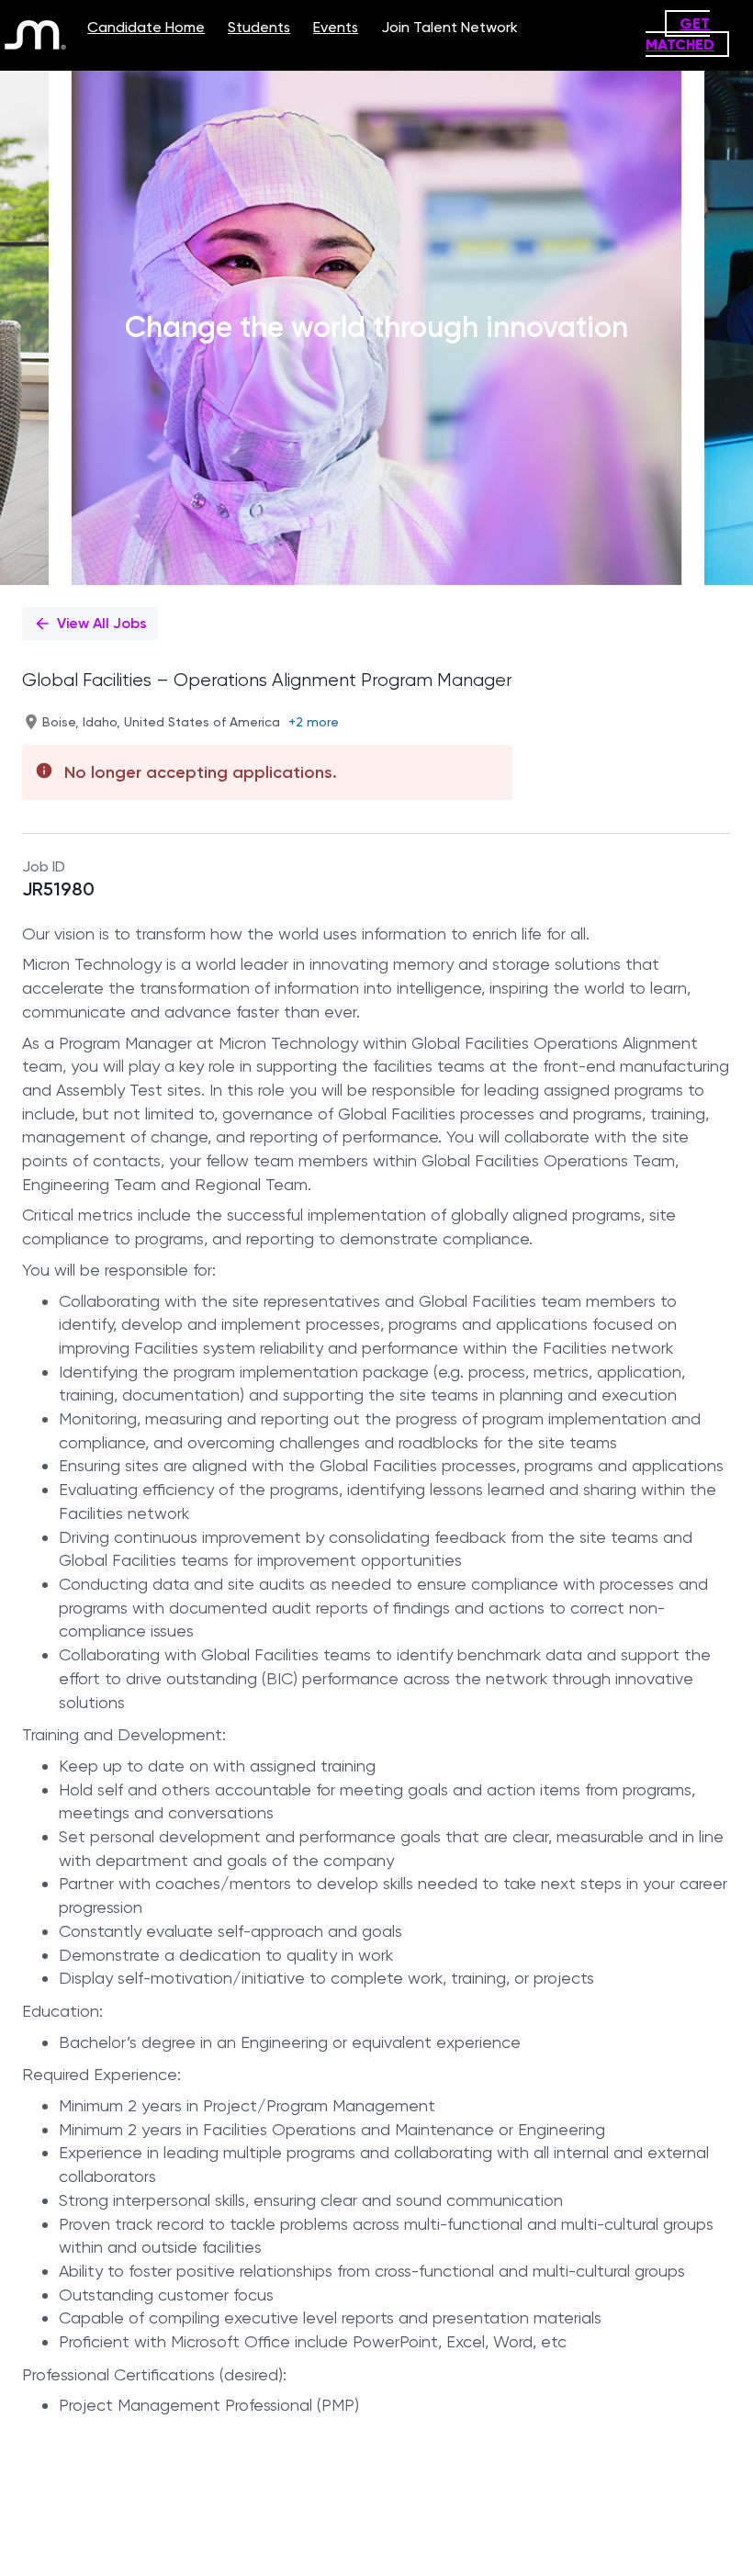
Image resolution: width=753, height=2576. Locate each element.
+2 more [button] (314, 722)
